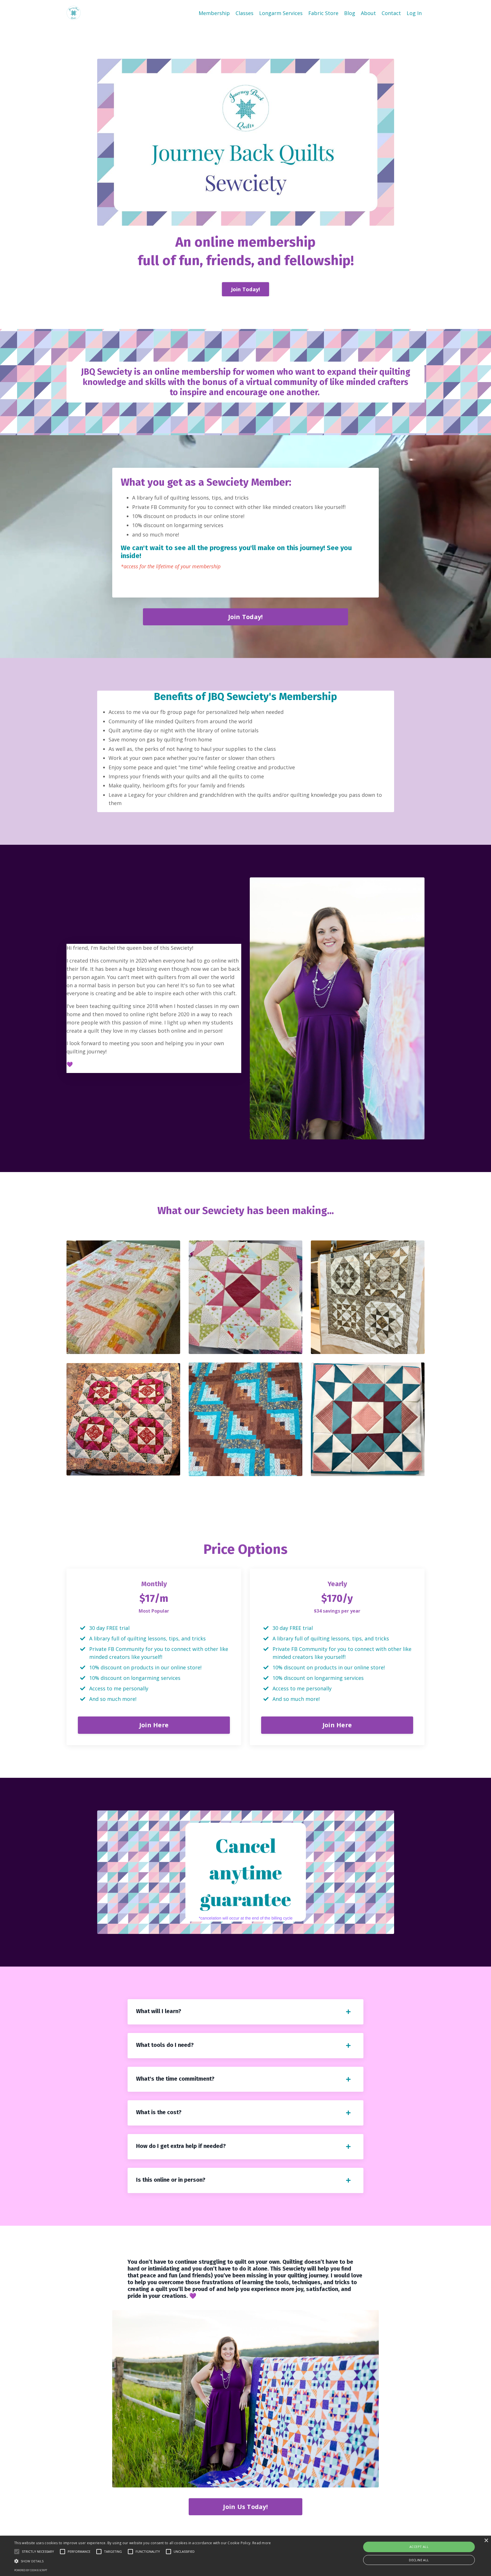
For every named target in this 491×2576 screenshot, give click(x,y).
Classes (245, 13)
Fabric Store (323, 13)
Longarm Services (281, 13)
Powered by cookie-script (31, 2570)
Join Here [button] (154, 1725)
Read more (262, 2543)
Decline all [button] (419, 2560)
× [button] (486, 2541)
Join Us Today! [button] (246, 2507)
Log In (414, 13)
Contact (391, 13)
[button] (143, 2561)
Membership (214, 13)
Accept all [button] (419, 2547)
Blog (350, 13)
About (368, 13)
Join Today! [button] (246, 289)
